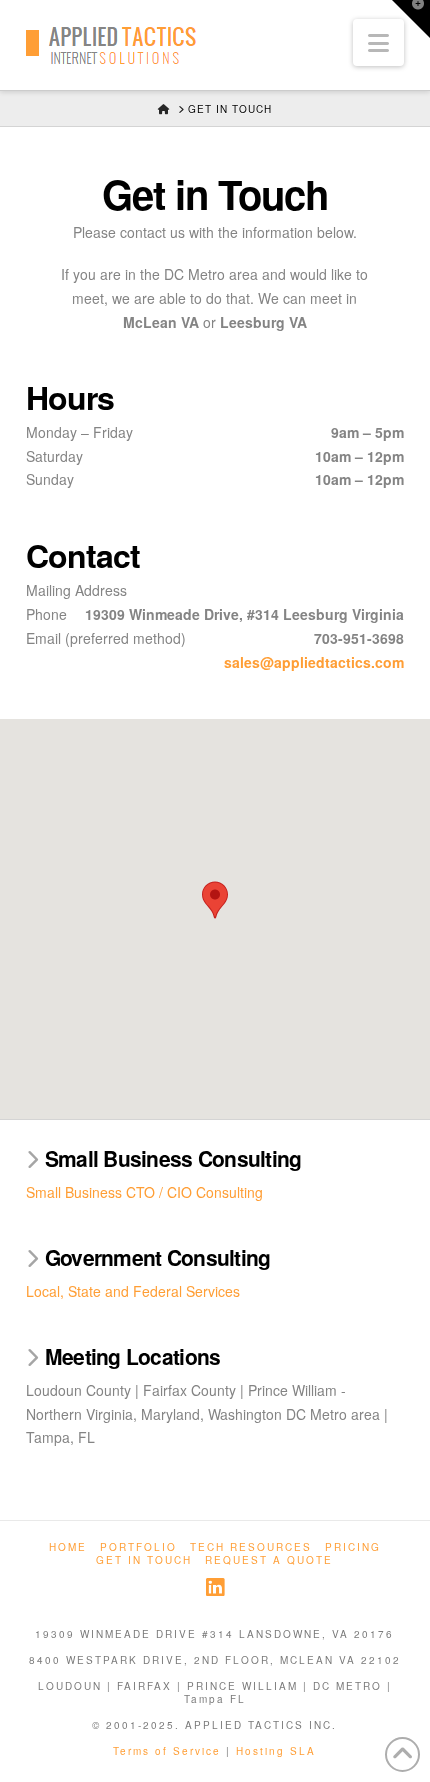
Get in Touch (144, 1560)
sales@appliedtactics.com (314, 662)
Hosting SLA (276, 1751)
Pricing (353, 1547)
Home (68, 1547)
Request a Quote (269, 1560)
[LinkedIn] (215, 1587)
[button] (378, 42)
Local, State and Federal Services (133, 1291)
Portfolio (138, 1547)
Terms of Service (167, 1751)
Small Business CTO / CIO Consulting (144, 1192)
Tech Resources (251, 1547)
